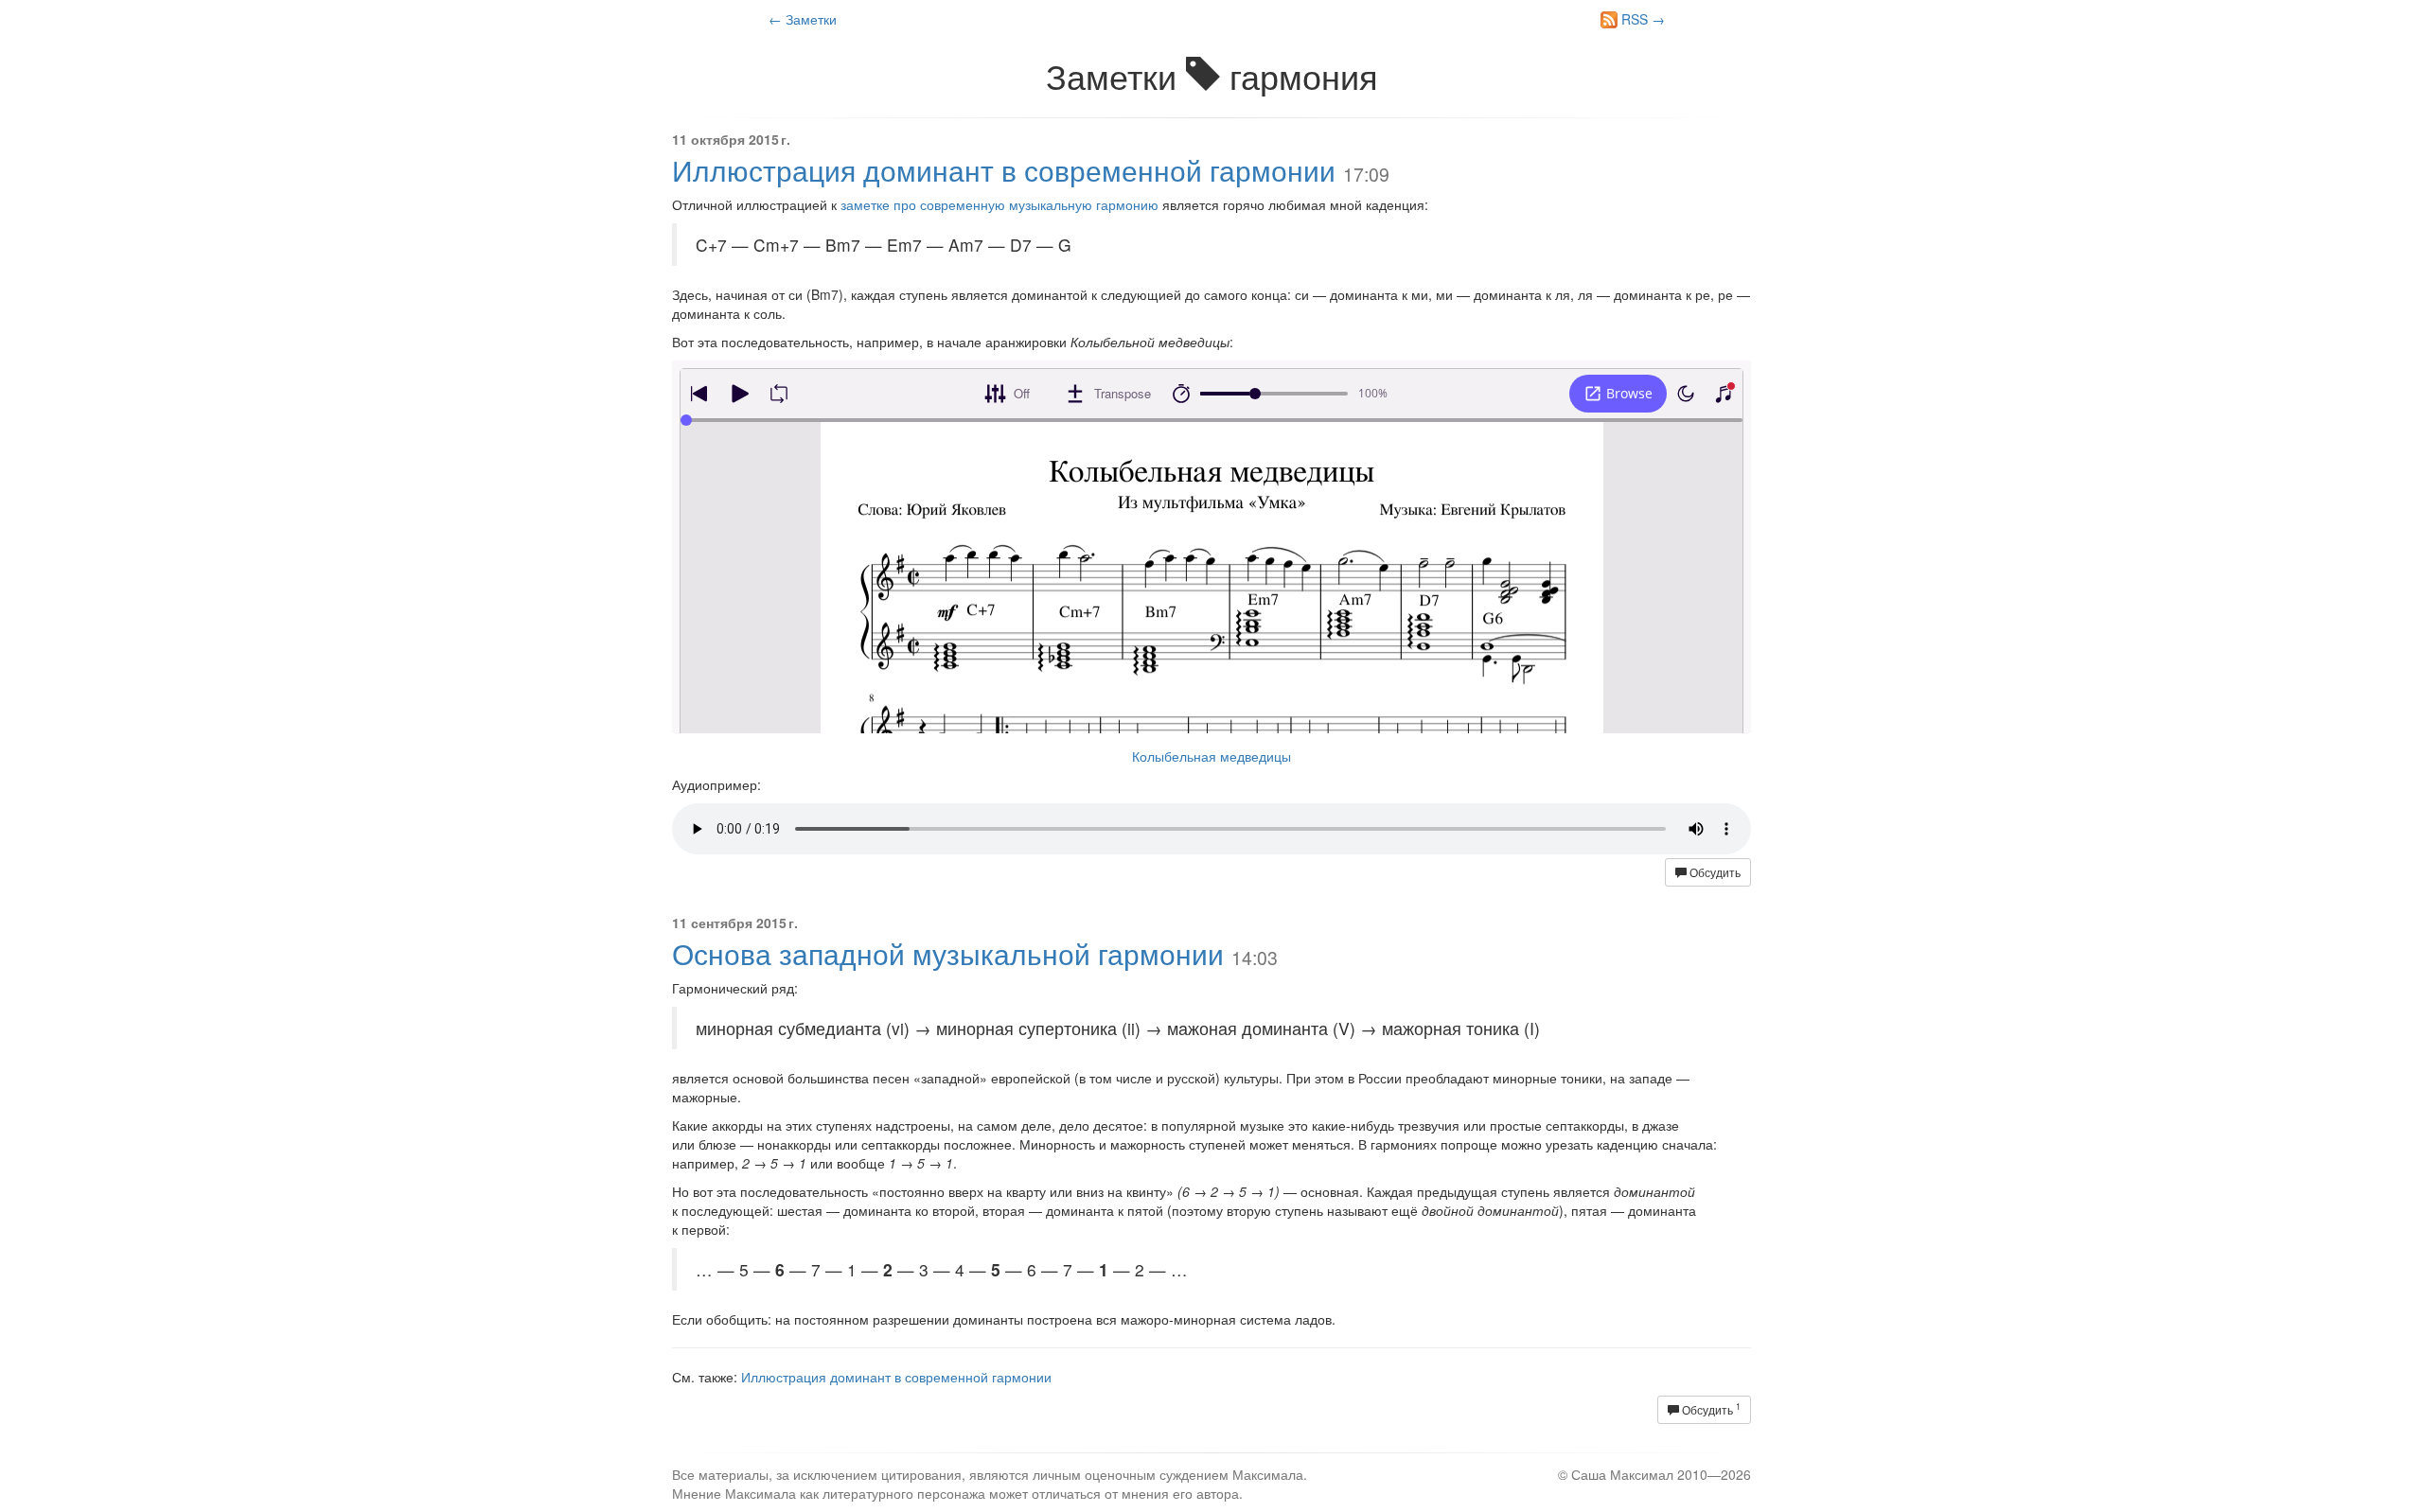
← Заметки (803, 19)
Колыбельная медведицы (1211, 756)
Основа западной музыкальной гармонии (948, 953)
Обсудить (1714, 872)
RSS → (1641, 19)
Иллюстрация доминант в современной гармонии (1004, 170)
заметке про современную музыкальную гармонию (999, 204)
